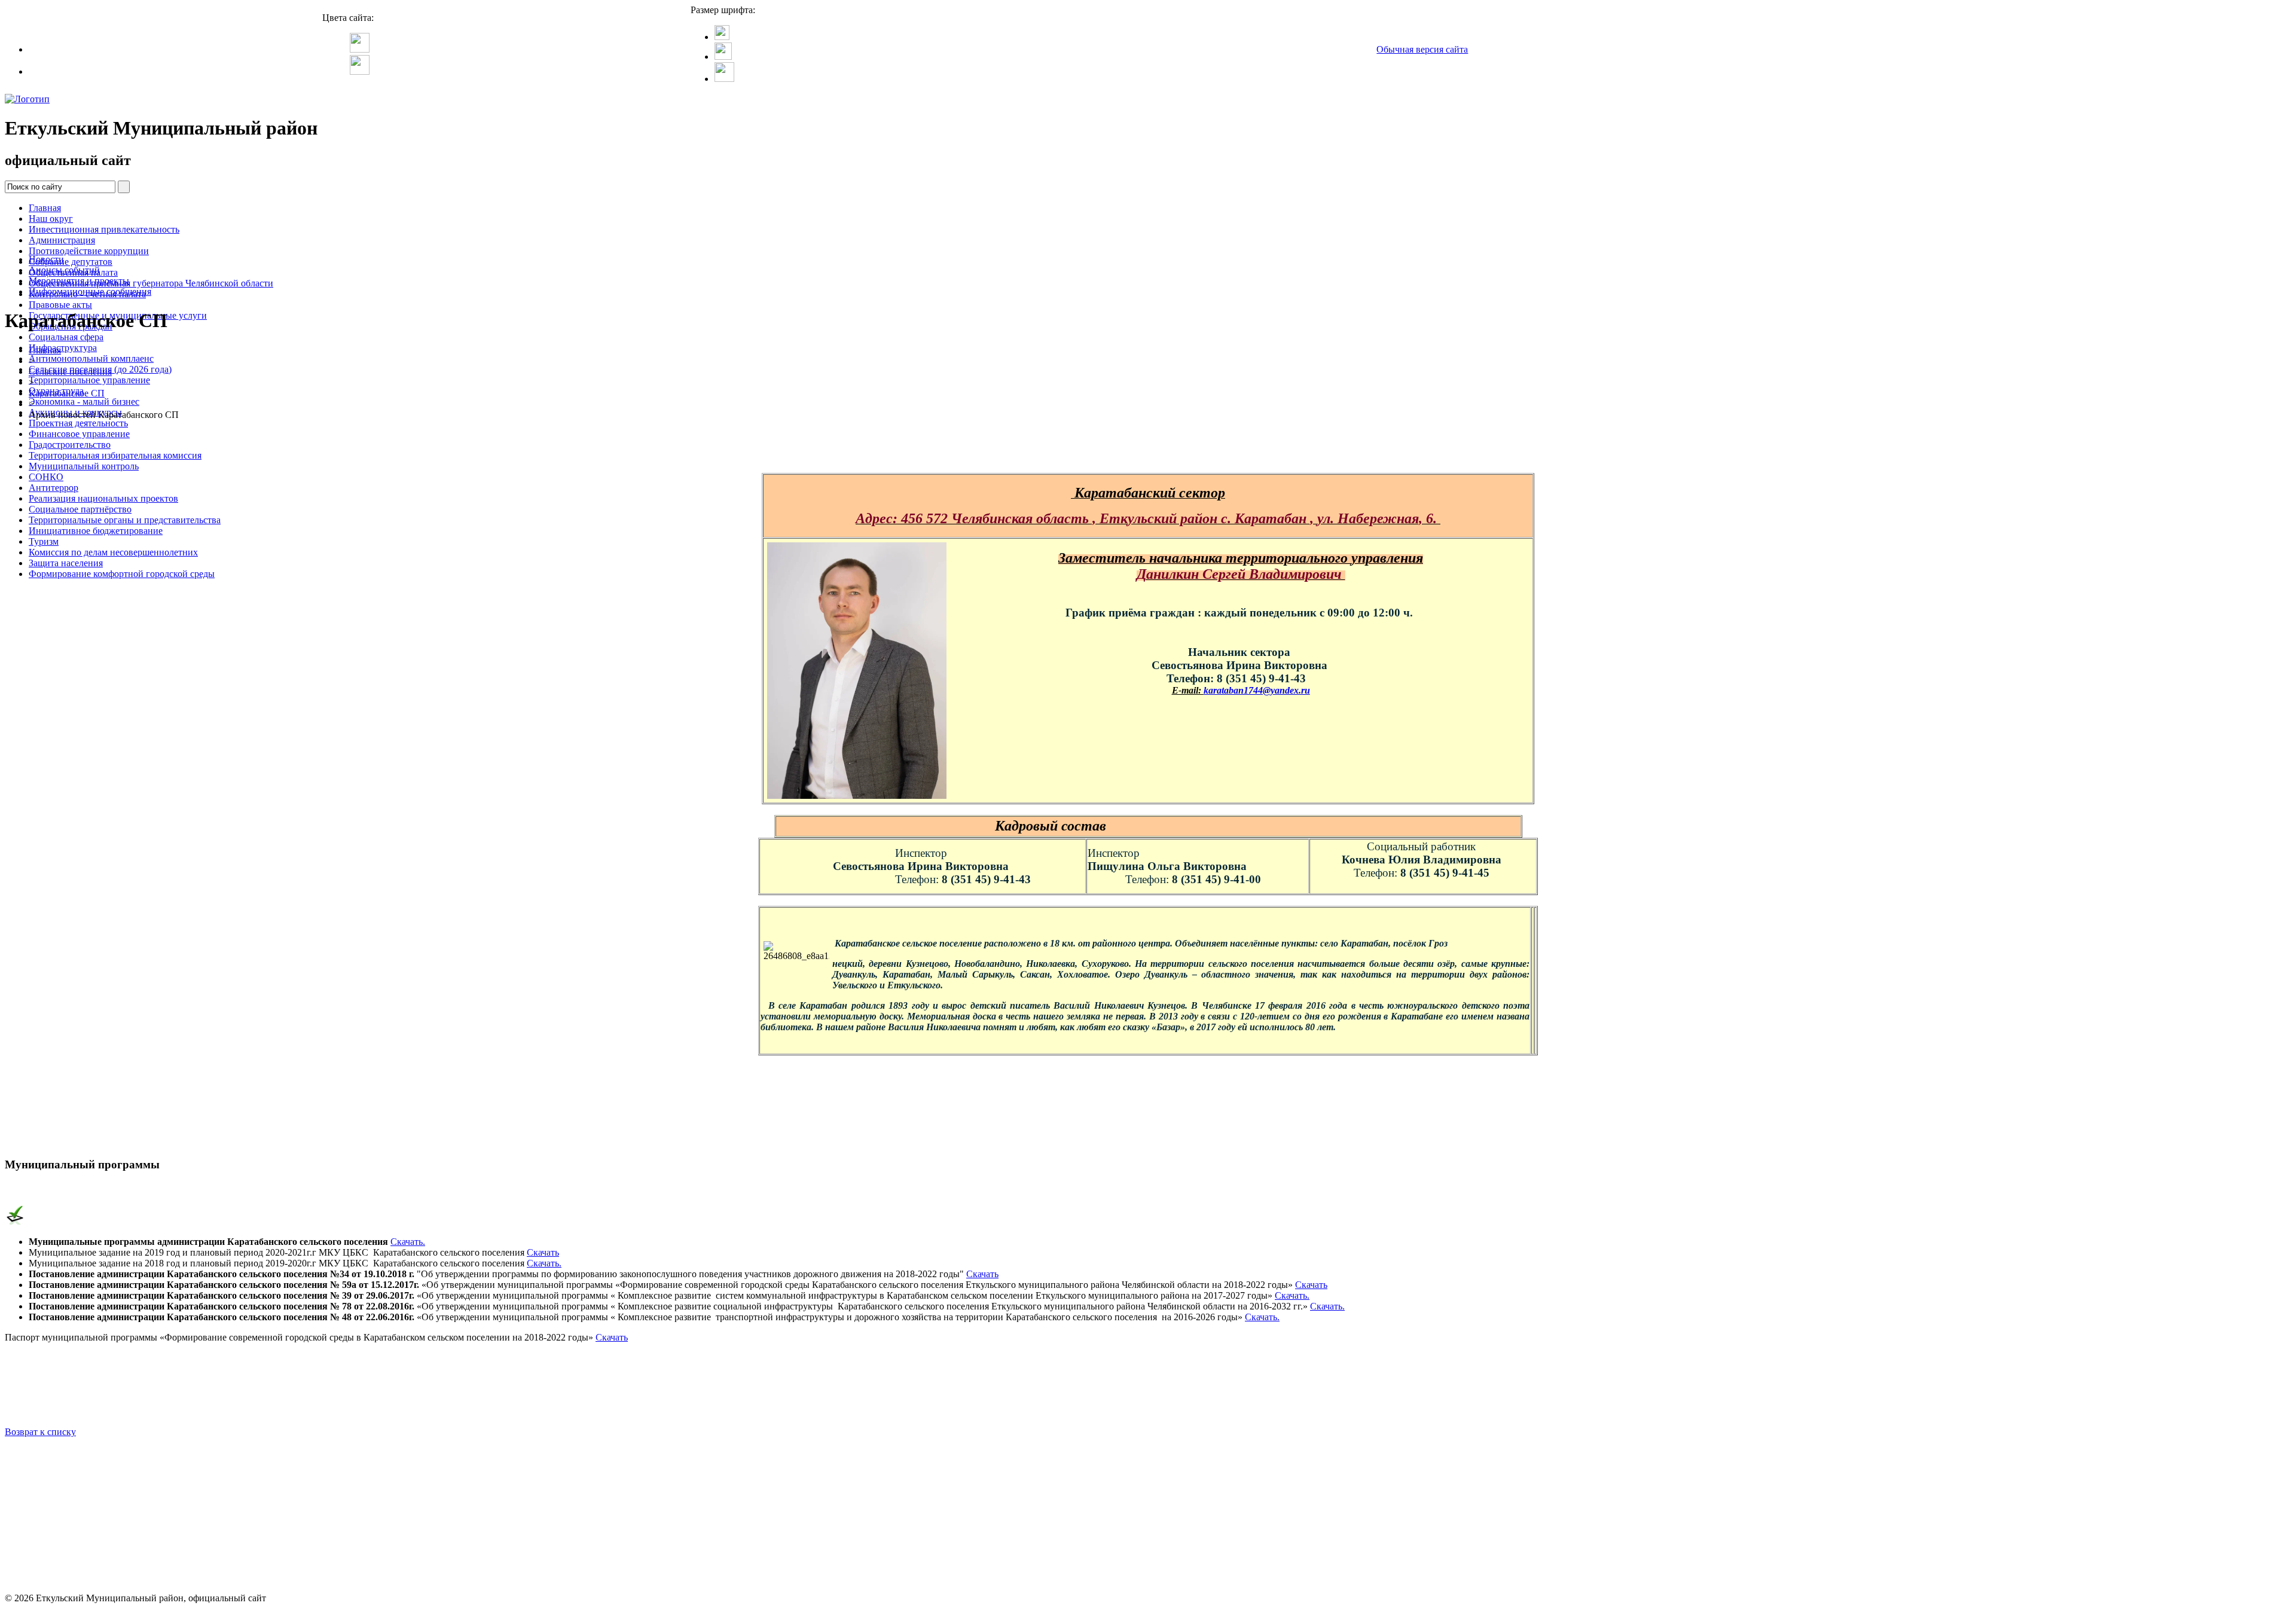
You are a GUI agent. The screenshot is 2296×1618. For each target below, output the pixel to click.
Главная (45, 208)
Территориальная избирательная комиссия (115, 455)
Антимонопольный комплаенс (91, 358)
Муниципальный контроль (84, 466)
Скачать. (408, 1242)
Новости (46, 259)
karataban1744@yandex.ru (1257, 690)
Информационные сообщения (90, 291)
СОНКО (46, 477)
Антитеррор (54, 488)
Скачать (543, 1252)
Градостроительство (70, 445)
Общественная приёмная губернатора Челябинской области (151, 283)
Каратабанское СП (67, 393)
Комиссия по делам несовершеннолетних (113, 552)
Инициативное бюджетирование (96, 531)
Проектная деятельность (78, 423)
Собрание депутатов (71, 262)
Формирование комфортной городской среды (122, 574)
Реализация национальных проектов (103, 498)
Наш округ (51, 219)
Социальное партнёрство (80, 509)
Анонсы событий (64, 270)
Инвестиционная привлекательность (104, 229)
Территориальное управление (89, 380)
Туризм (44, 541)
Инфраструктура (63, 348)
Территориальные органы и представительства (125, 520)
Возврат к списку (40, 1432)
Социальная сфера (66, 337)
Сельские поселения (70, 372)
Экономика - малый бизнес (84, 402)
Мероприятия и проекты (79, 281)
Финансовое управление (79, 434)
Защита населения (66, 563)
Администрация (62, 240)
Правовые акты (60, 305)
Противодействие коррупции (89, 251)
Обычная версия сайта (1422, 49)
